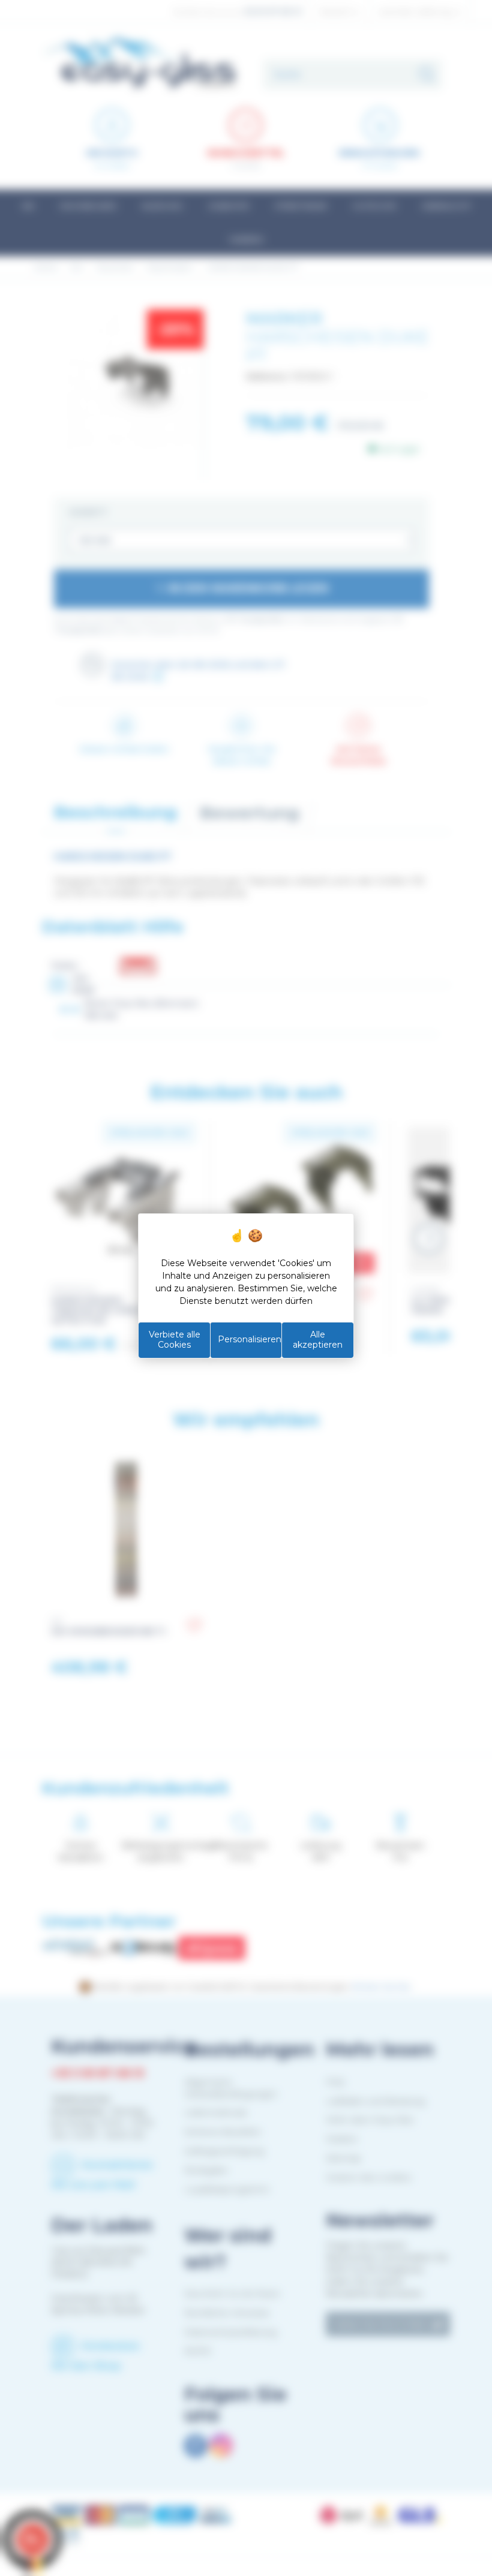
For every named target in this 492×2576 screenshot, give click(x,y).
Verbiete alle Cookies (175, 1340)
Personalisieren (250, 1339)
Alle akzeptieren (318, 1340)
